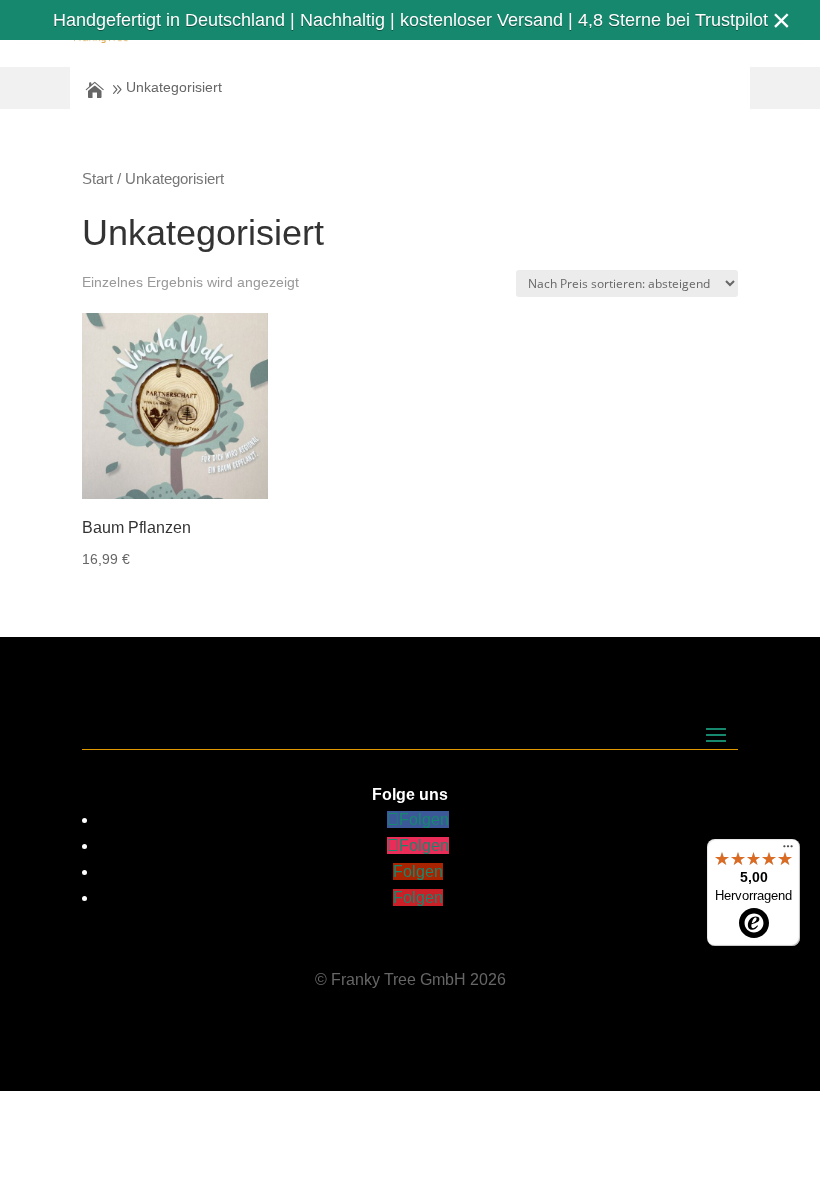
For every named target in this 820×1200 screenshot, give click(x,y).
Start (97, 179)
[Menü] (788, 851)
